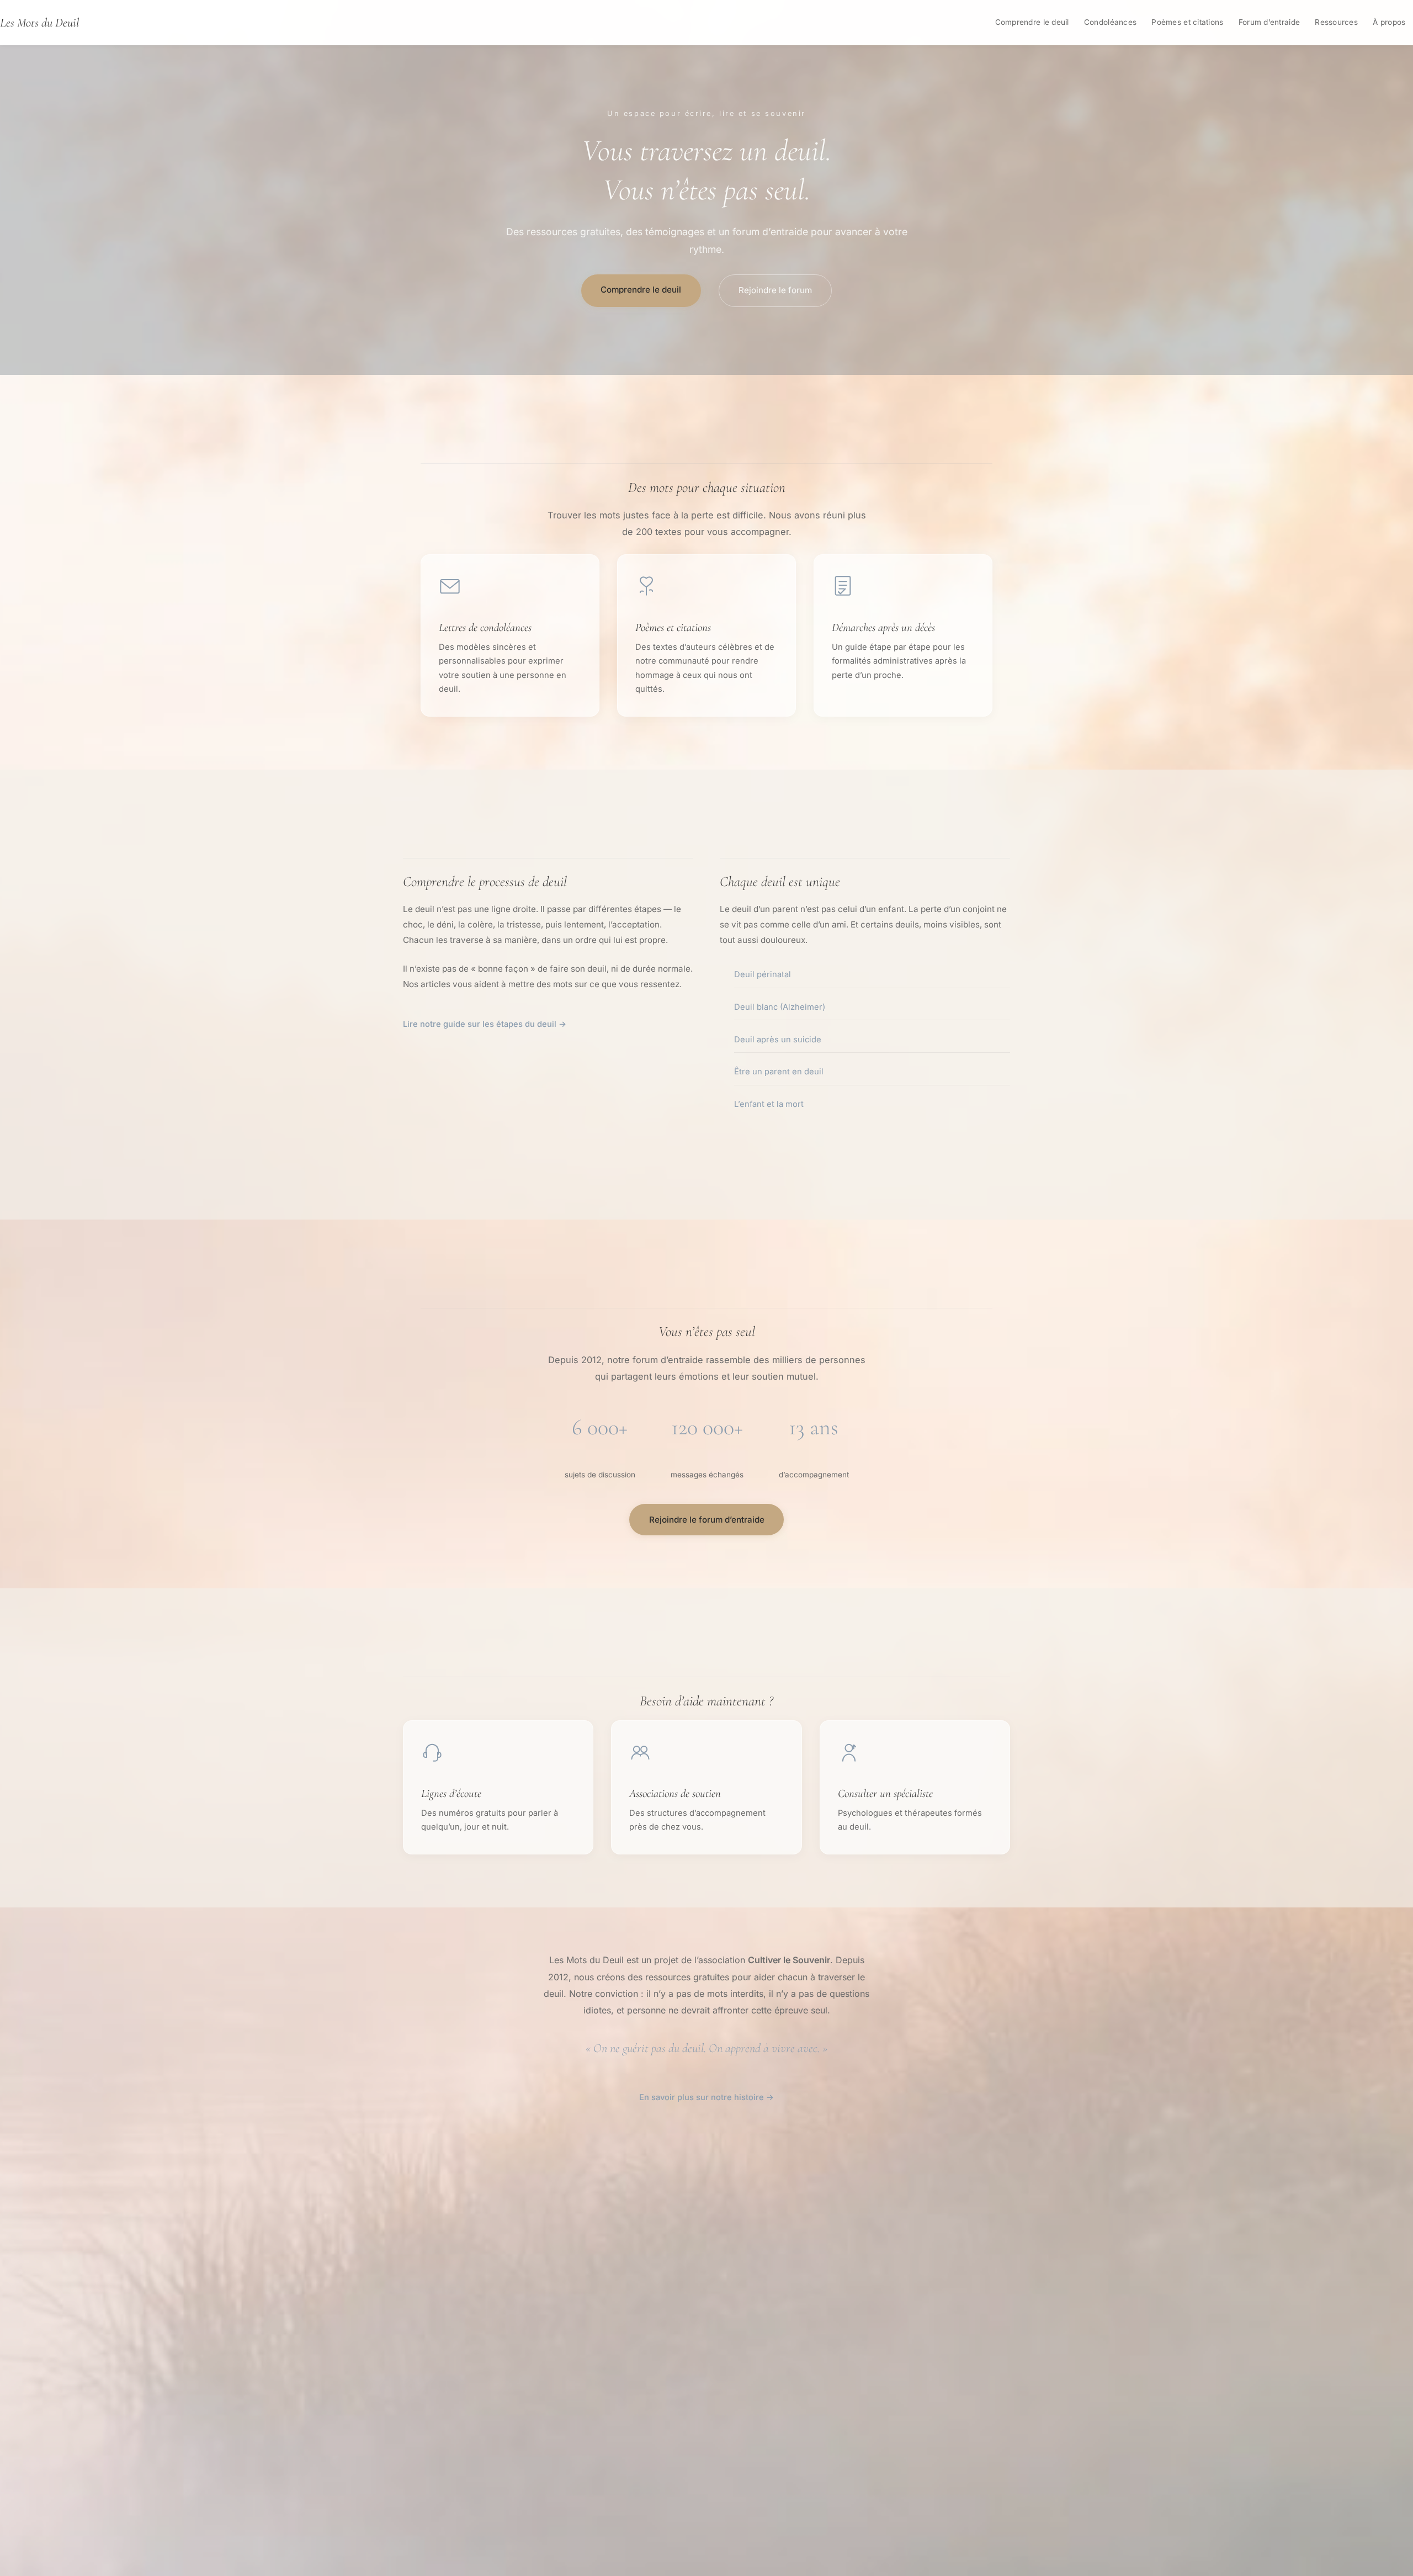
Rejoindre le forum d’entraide (707, 1520)
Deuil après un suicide (778, 1040)
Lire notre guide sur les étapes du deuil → (485, 1024)
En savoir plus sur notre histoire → (706, 2097)
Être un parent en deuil (779, 1072)
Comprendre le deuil (1032, 22)
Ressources (1336, 22)
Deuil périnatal (763, 974)
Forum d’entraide (1269, 22)
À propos (1389, 22)
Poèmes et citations (1187, 22)
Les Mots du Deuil (39, 22)
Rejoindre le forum (775, 290)
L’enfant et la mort (769, 1104)
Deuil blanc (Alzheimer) (780, 1007)
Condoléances (1110, 22)
